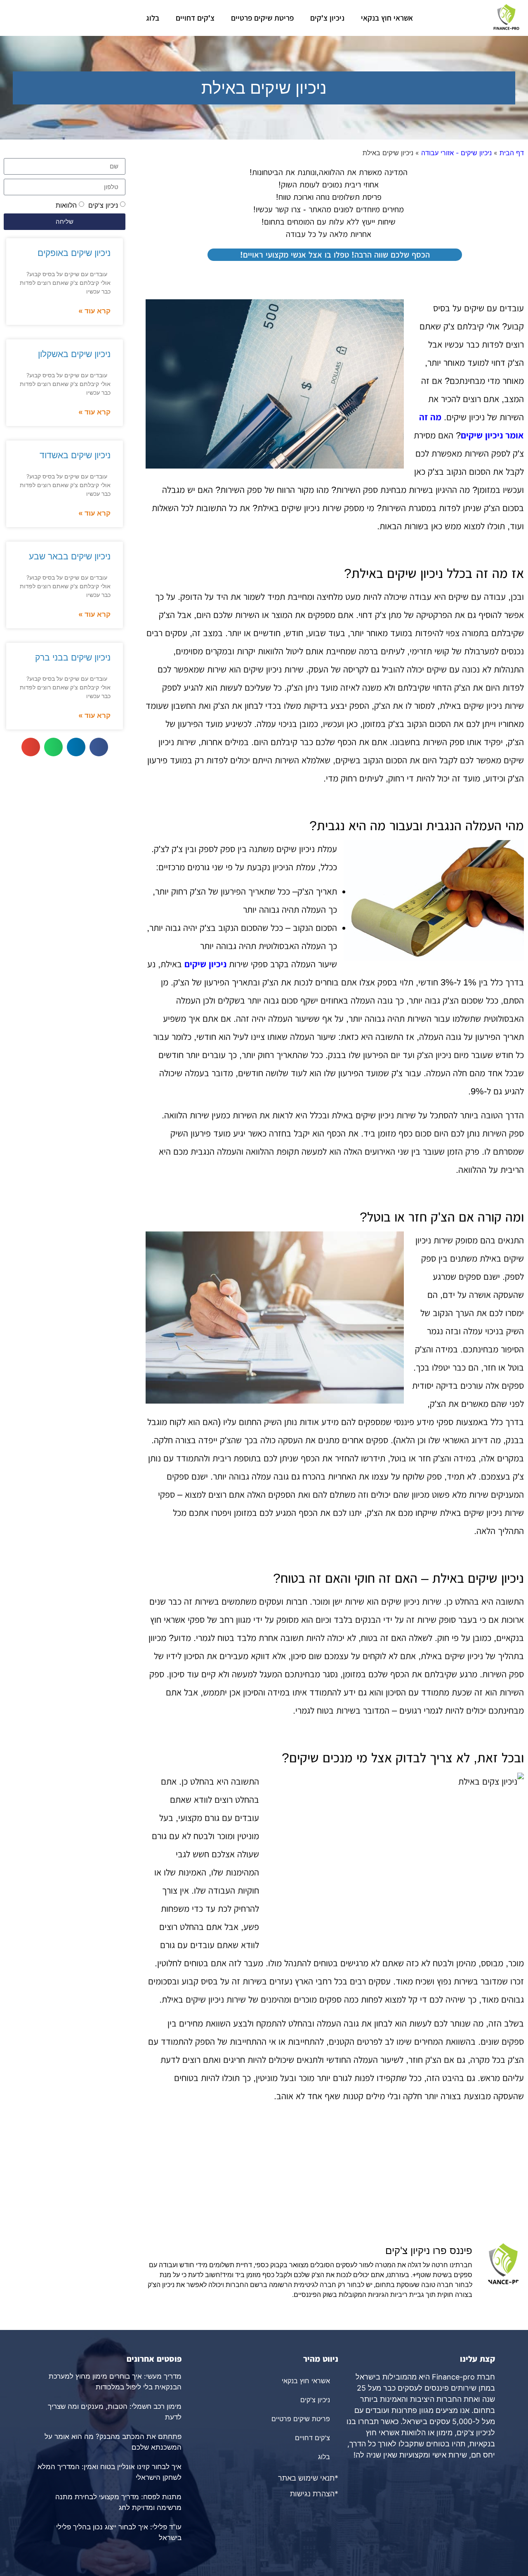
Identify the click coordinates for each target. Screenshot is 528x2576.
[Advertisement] (335, 2177)
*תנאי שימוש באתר (308, 2478)
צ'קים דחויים (195, 18)
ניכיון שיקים (205, 964)
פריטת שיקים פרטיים (262, 18)
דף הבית (512, 153)
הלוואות (66, 205)
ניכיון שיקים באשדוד (75, 455)
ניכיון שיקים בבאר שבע (70, 556)
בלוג (153, 18)
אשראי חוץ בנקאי (387, 18)
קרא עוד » (94, 311)
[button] (99, 747)
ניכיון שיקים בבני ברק (73, 657)
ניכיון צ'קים (327, 18)
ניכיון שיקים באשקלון (74, 354)
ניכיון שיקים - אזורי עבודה (456, 153)
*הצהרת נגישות (314, 2494)
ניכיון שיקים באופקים (74, 253)
